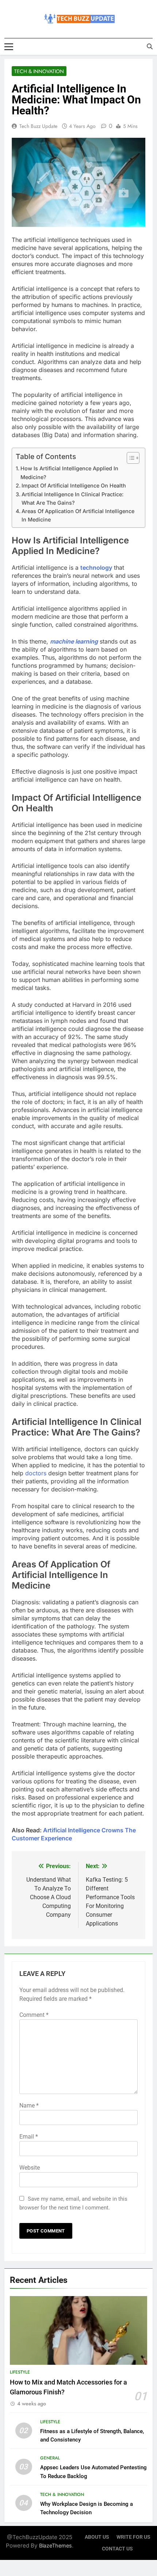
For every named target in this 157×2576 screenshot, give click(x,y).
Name (29, 2105)
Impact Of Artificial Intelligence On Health (74, 485)
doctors (36, 1473)
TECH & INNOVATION (39, 71)
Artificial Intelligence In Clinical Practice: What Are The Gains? (72, 498)
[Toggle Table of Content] (129, 458)
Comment (34, 2015)
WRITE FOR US (133, 2537)
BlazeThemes (55, 2545)
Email (29, 2137)
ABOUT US (97, 2537)
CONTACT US (117, 2549)
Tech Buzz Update (38, 126)
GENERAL (50, 2458)
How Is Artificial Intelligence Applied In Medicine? (69, 473)
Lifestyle (20, 2372)
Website (30, 2168)
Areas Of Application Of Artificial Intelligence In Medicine (78, 515)
